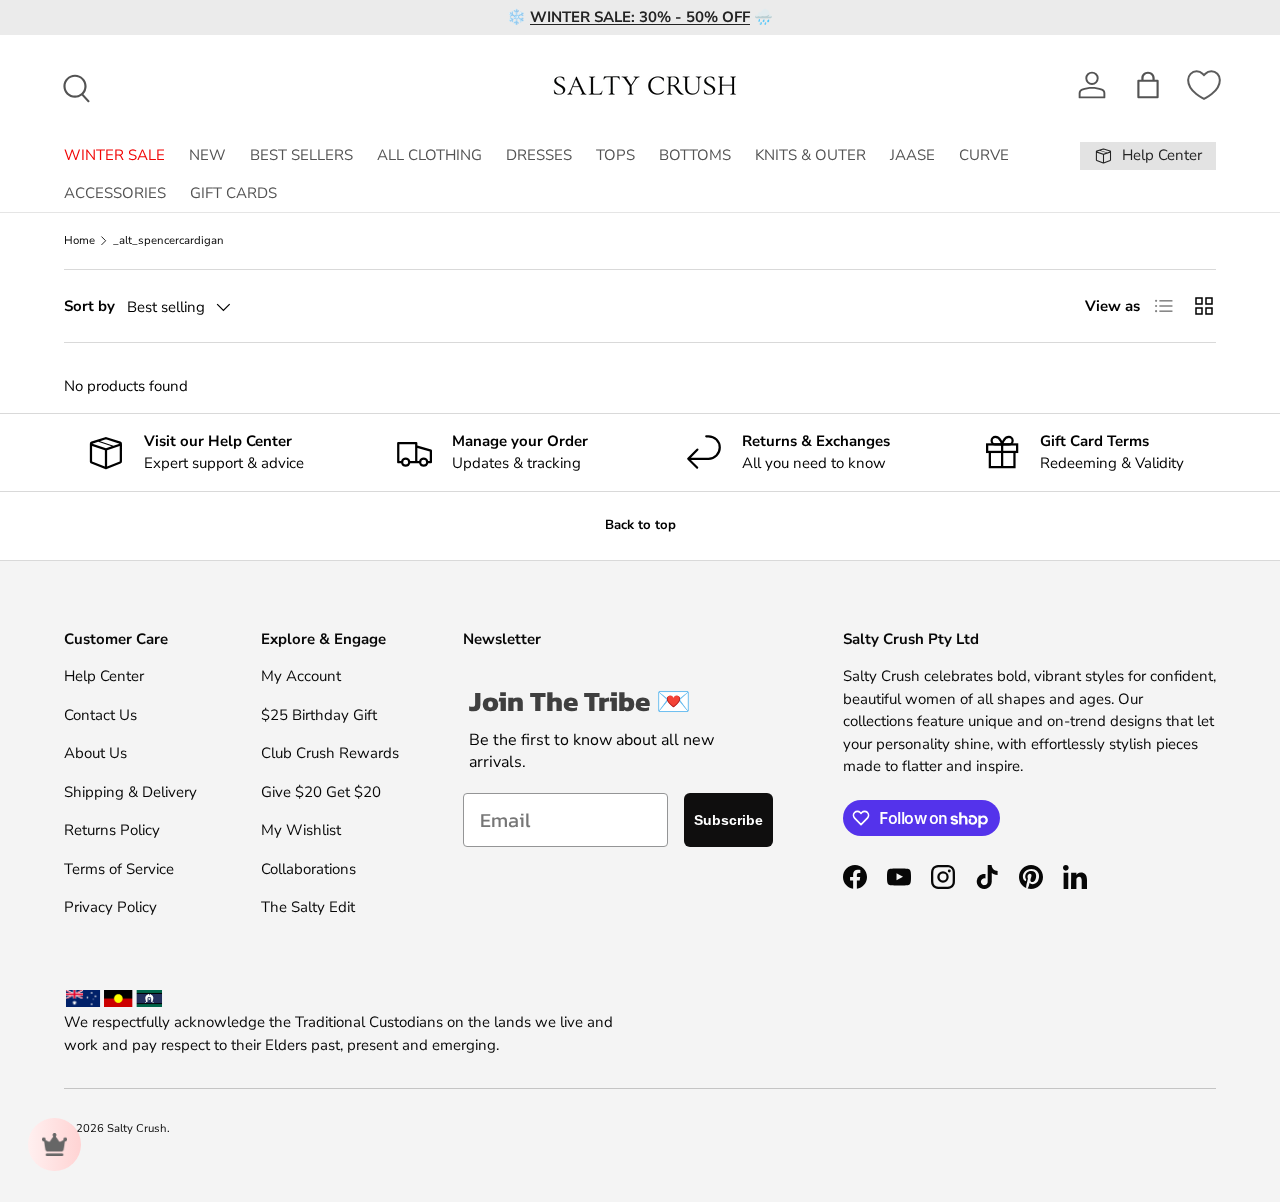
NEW (207, 155)
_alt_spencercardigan (168, 240)
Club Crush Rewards (330, 753)
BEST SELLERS (301, 155)
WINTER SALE (114, 155)
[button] (1148, 85)
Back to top (640, 525)
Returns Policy (112, 830)
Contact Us (100, 715)
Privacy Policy (110, 907)
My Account (301, 676)
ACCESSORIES (115, 193)
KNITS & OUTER (810, 155)
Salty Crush (137, 1128)
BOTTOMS (695, 155)
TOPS (615, 155)
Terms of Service (119, 869)
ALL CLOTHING (429, 155)
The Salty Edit (308, 907)
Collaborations (308, 869)
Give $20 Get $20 (321, 792)
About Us (95, 753)
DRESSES (539, 155)
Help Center (104, 676)
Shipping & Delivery (130, 792)
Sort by (89, 306)
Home (79, 240)
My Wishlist (301, 830)
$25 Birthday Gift (319, 715)
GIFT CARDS (233, 193)
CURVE (984, 155)
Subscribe (728, 820)
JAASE (912, 155)
